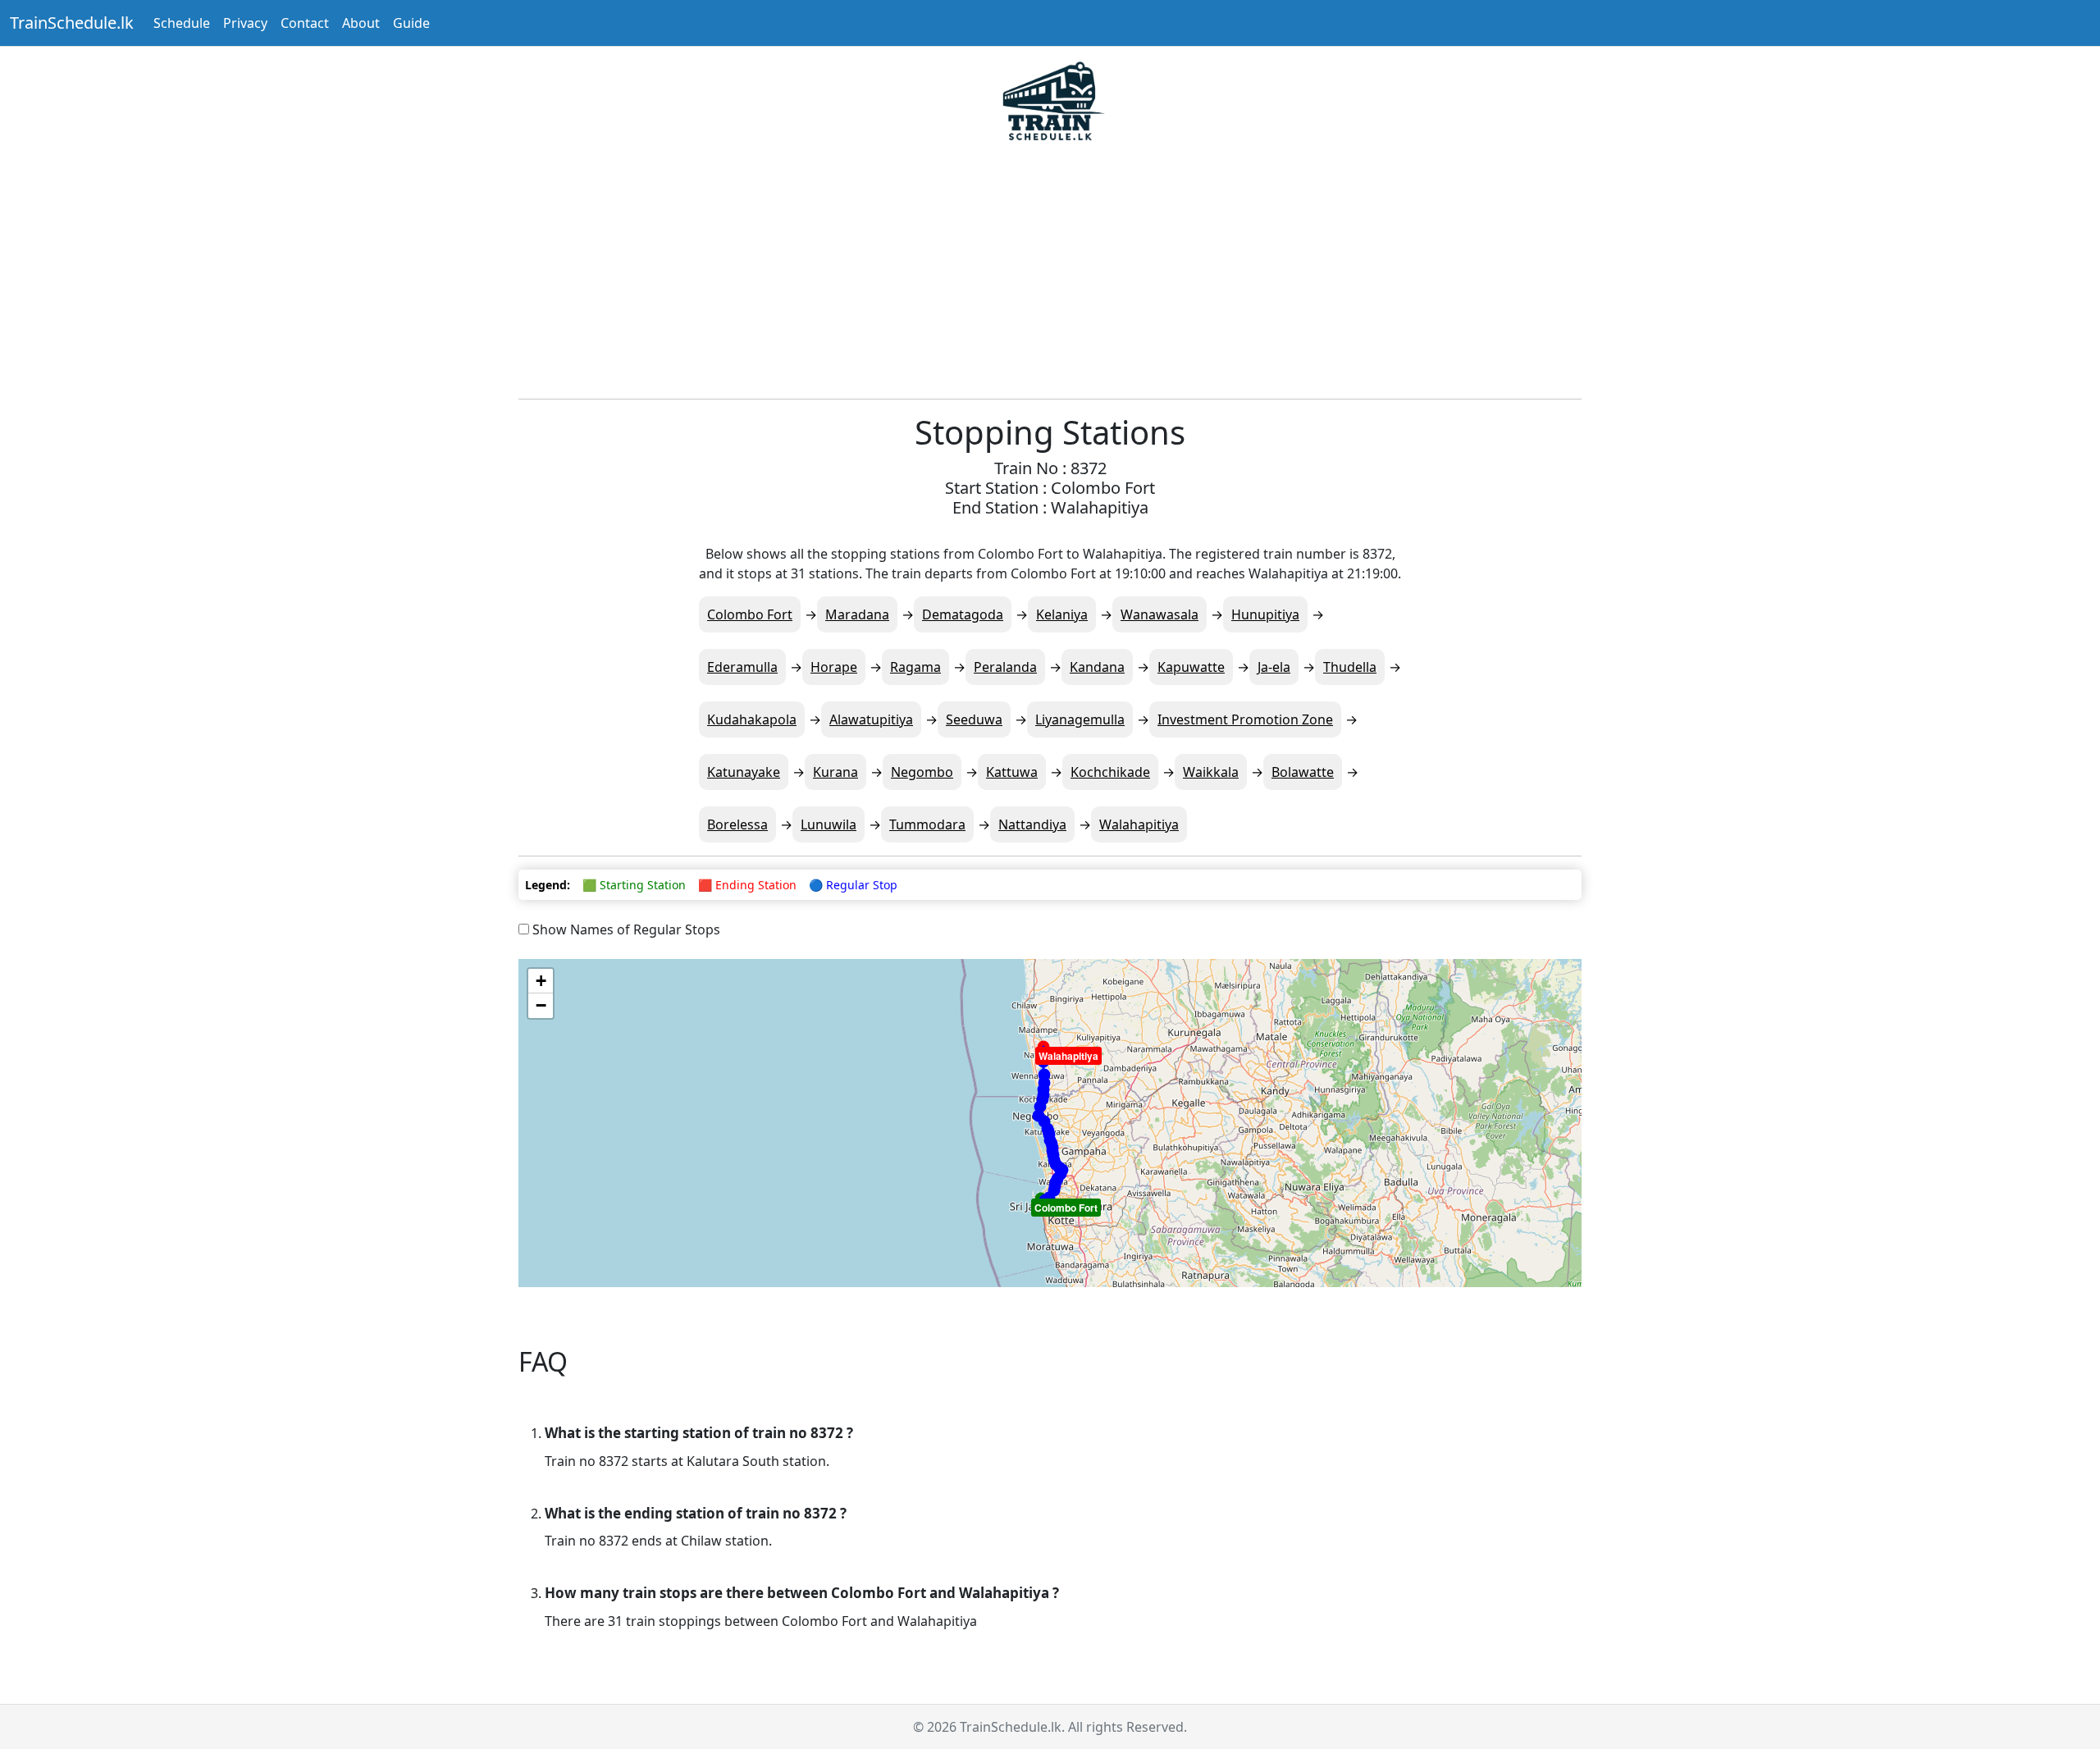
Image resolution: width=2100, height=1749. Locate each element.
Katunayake (744, 772)
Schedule (182, 23)
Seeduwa (974, 719)
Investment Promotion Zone (1245, 719)
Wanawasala (1160, 614)
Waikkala (1211, 772)
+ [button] (541, 981)
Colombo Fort (750, 614)
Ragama (915, 667)
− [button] (541, 1005)
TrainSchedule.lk (72, 23)
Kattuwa (1012, 772)
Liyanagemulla (1080, 719)
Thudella (1350, 667)
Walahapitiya (1139, 824)
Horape (834, 667)
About (361, 23)
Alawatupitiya (871, 719)
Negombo (922, 772)
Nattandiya (1032, 824)
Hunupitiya (1265, 614)
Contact (305, 23)
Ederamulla (742, 667)
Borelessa (737, 824)
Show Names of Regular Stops (625, 929)
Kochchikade (1110, 772)
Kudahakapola (752, 719)
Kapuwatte (1191, 667)
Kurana (835, 772)
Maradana (857, 614)
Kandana (1097, 667)
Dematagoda (963, 614)
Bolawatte (1303, 772)
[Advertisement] (1050, 271)
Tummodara (927, 824)
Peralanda (1005, 667)
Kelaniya (1062, 614)
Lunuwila (829, 824)
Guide (411, 23)
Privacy (245, 23)
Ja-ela (1274, 667)
